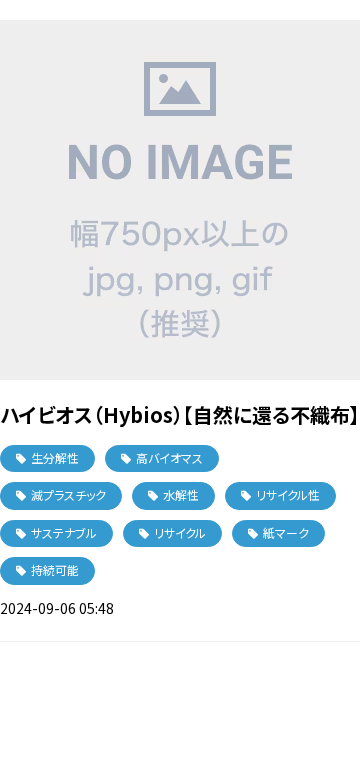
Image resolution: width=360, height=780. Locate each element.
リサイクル (180, 532)
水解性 (181, 494)
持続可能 (55, 569)
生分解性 (55, 457)
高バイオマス (169, 457)
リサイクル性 (288, 494)
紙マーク (286, 532)
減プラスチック (68, 494)
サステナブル (64, 532)
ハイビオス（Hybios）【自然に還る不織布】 (180, 414)
